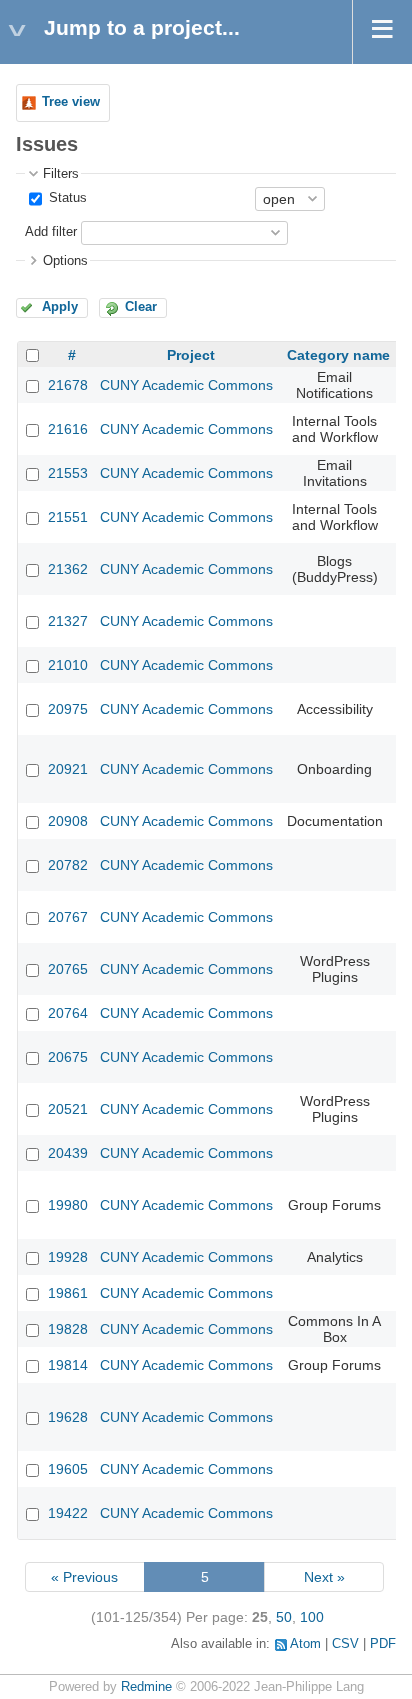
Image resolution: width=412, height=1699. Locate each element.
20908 (68, 821)
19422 (68, 1513)
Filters (61, 174)
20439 (68, 1153)
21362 (68, 569)
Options (65, 261)
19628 (68, 1417)
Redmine (146, 1687)
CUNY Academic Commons (186, 385)
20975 (68, 709)
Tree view (71, 102)
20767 (68, 917)
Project (191, 355)
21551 (68, 517)
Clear (141, 307)
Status (66, 198)
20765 (68, 969)
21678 (68, 385)
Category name (338, 355)
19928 (68, 1257)
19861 (68, 1293)
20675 (68, 1057)
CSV (345, 1644)
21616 (68, 429)
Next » (324, 1577)
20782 (68, 865)
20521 (68, 1109)
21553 (68, 473)
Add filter (51, 232)
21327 (68, 621)
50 (284, 1617)
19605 (68, 1469)
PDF (383, 1644)
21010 (68, 665)
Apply (60, 307)
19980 (68, 1205)
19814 (68, 1365)
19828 (68, 1329)
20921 (68, 769)
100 (312, 1617)
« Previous (84, 1577)
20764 (68, 1013)
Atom (305, 1644)
